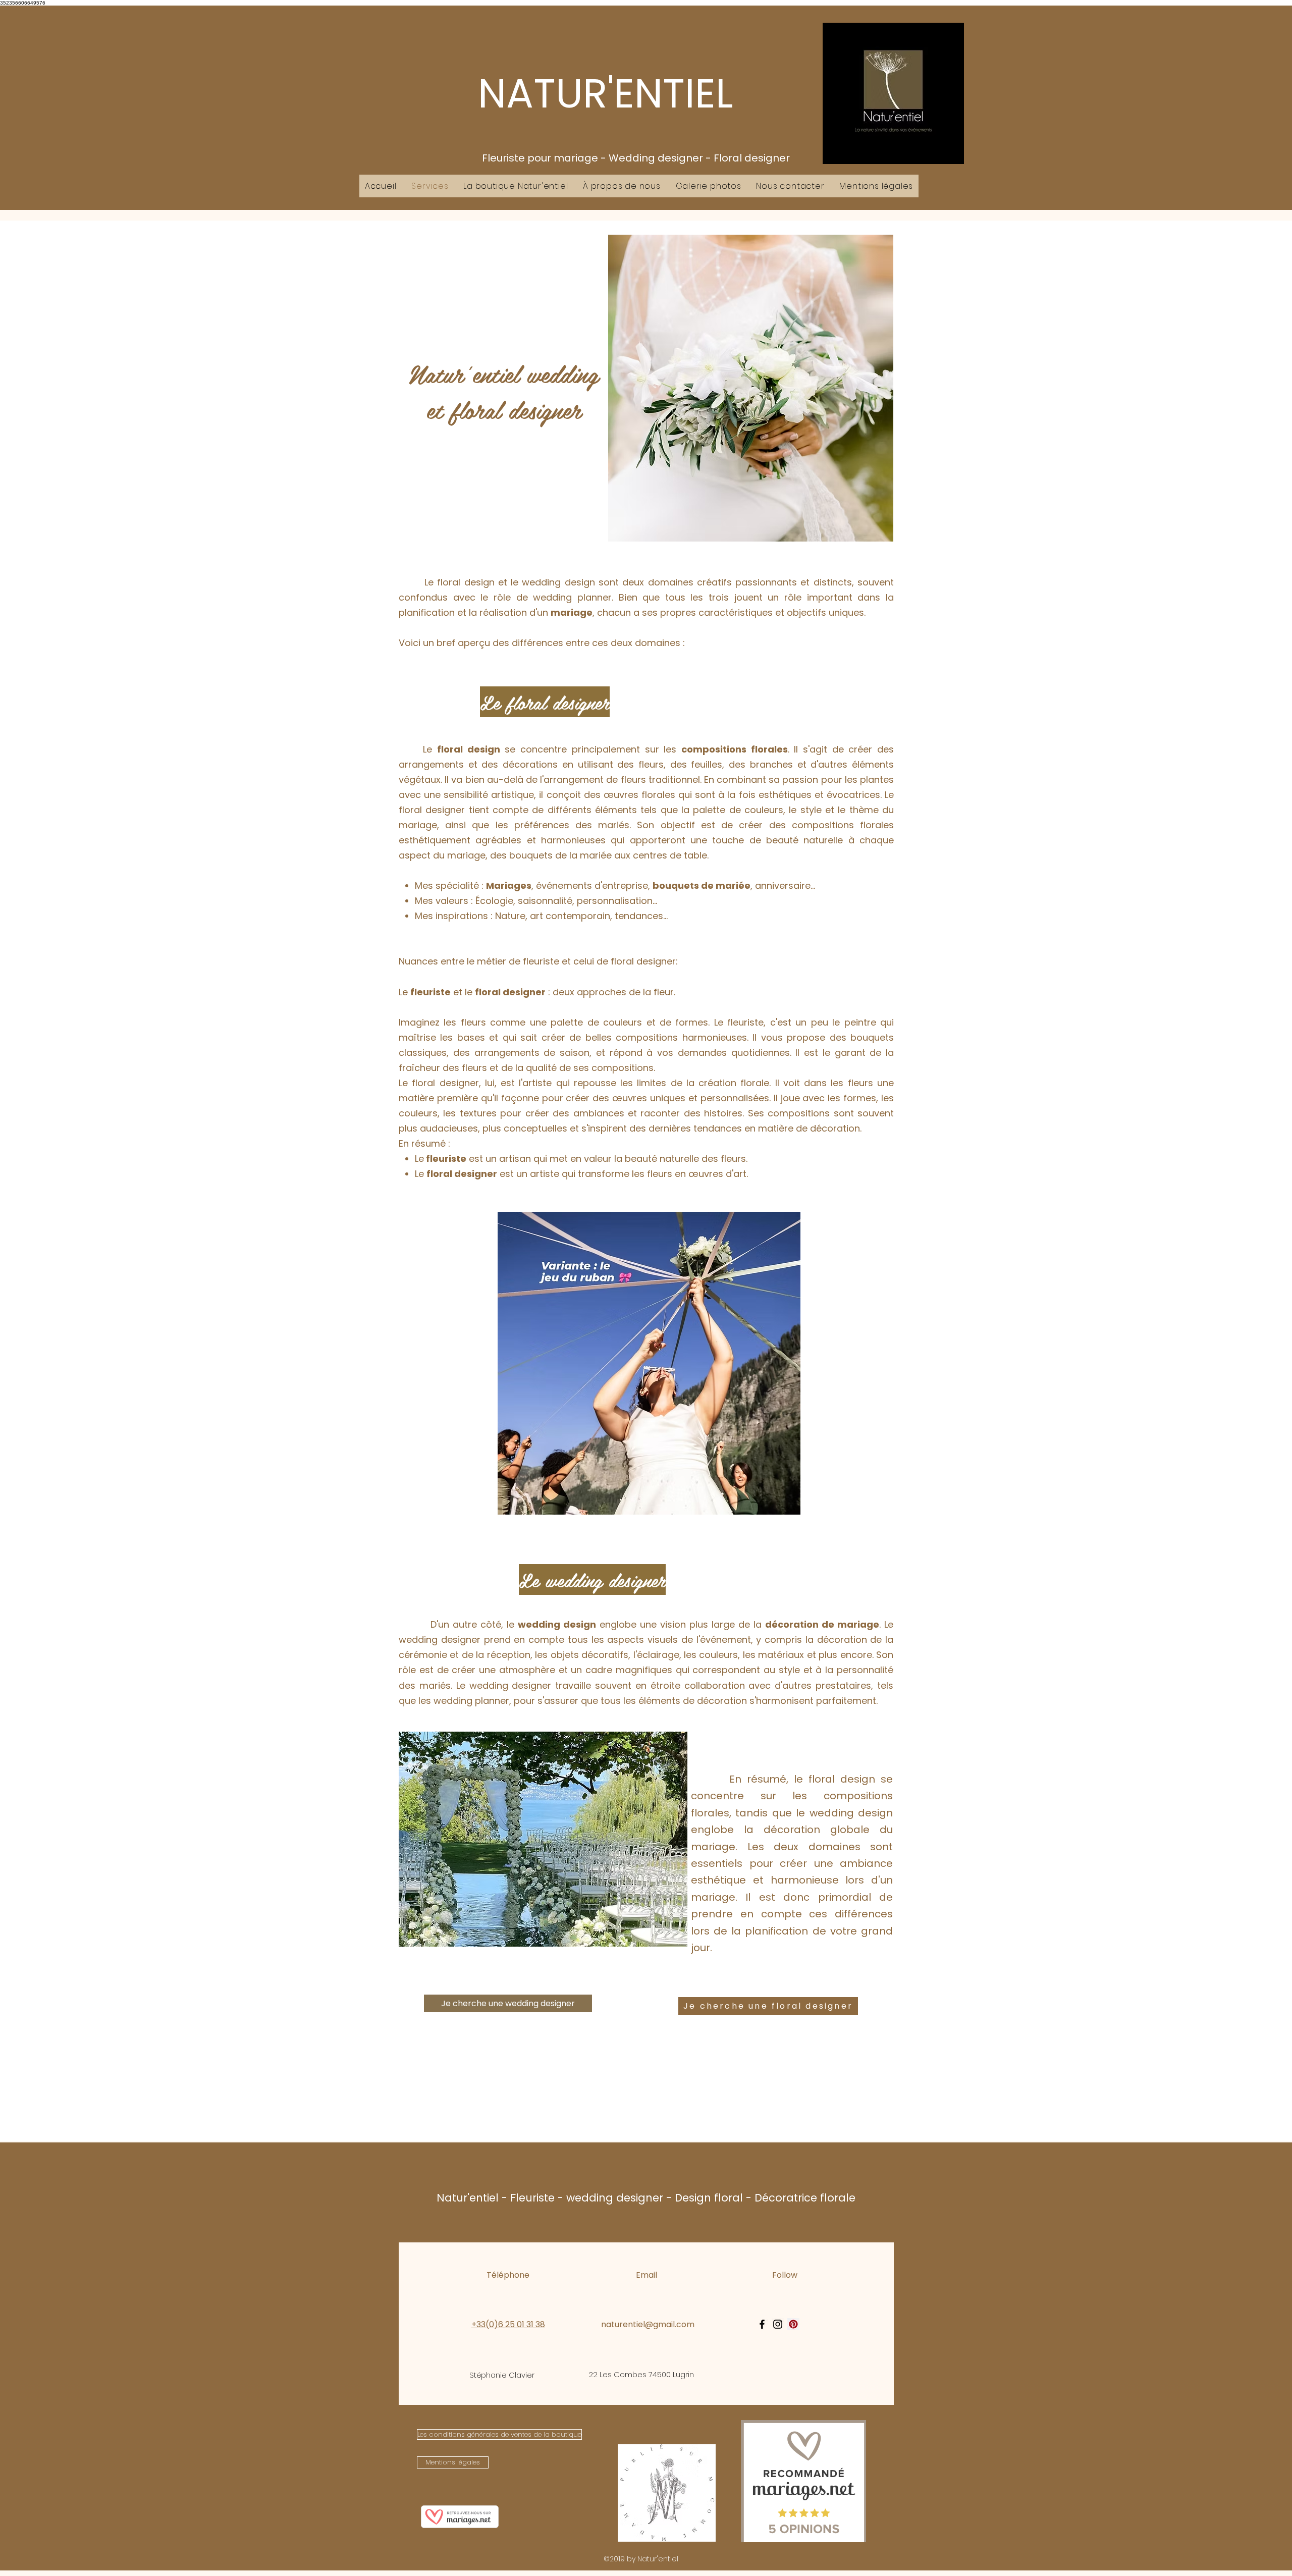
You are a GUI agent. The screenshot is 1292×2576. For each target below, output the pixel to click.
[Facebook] (762, 2324)
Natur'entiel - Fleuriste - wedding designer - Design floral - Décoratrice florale (646, 2198)
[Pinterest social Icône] (793, 2324)
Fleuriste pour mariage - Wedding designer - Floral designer (636, 158)
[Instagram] (778, 2324)
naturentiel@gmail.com (648, 2324)
